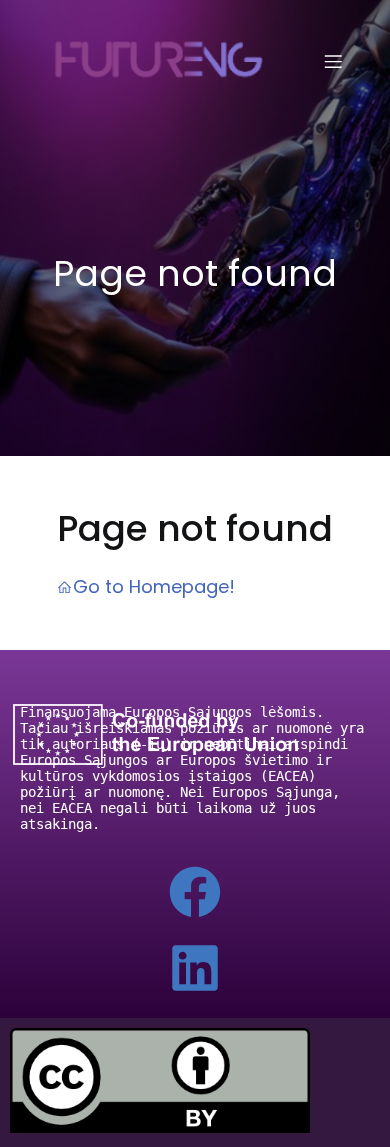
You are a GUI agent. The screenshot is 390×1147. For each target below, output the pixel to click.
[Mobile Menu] (333, 61)
